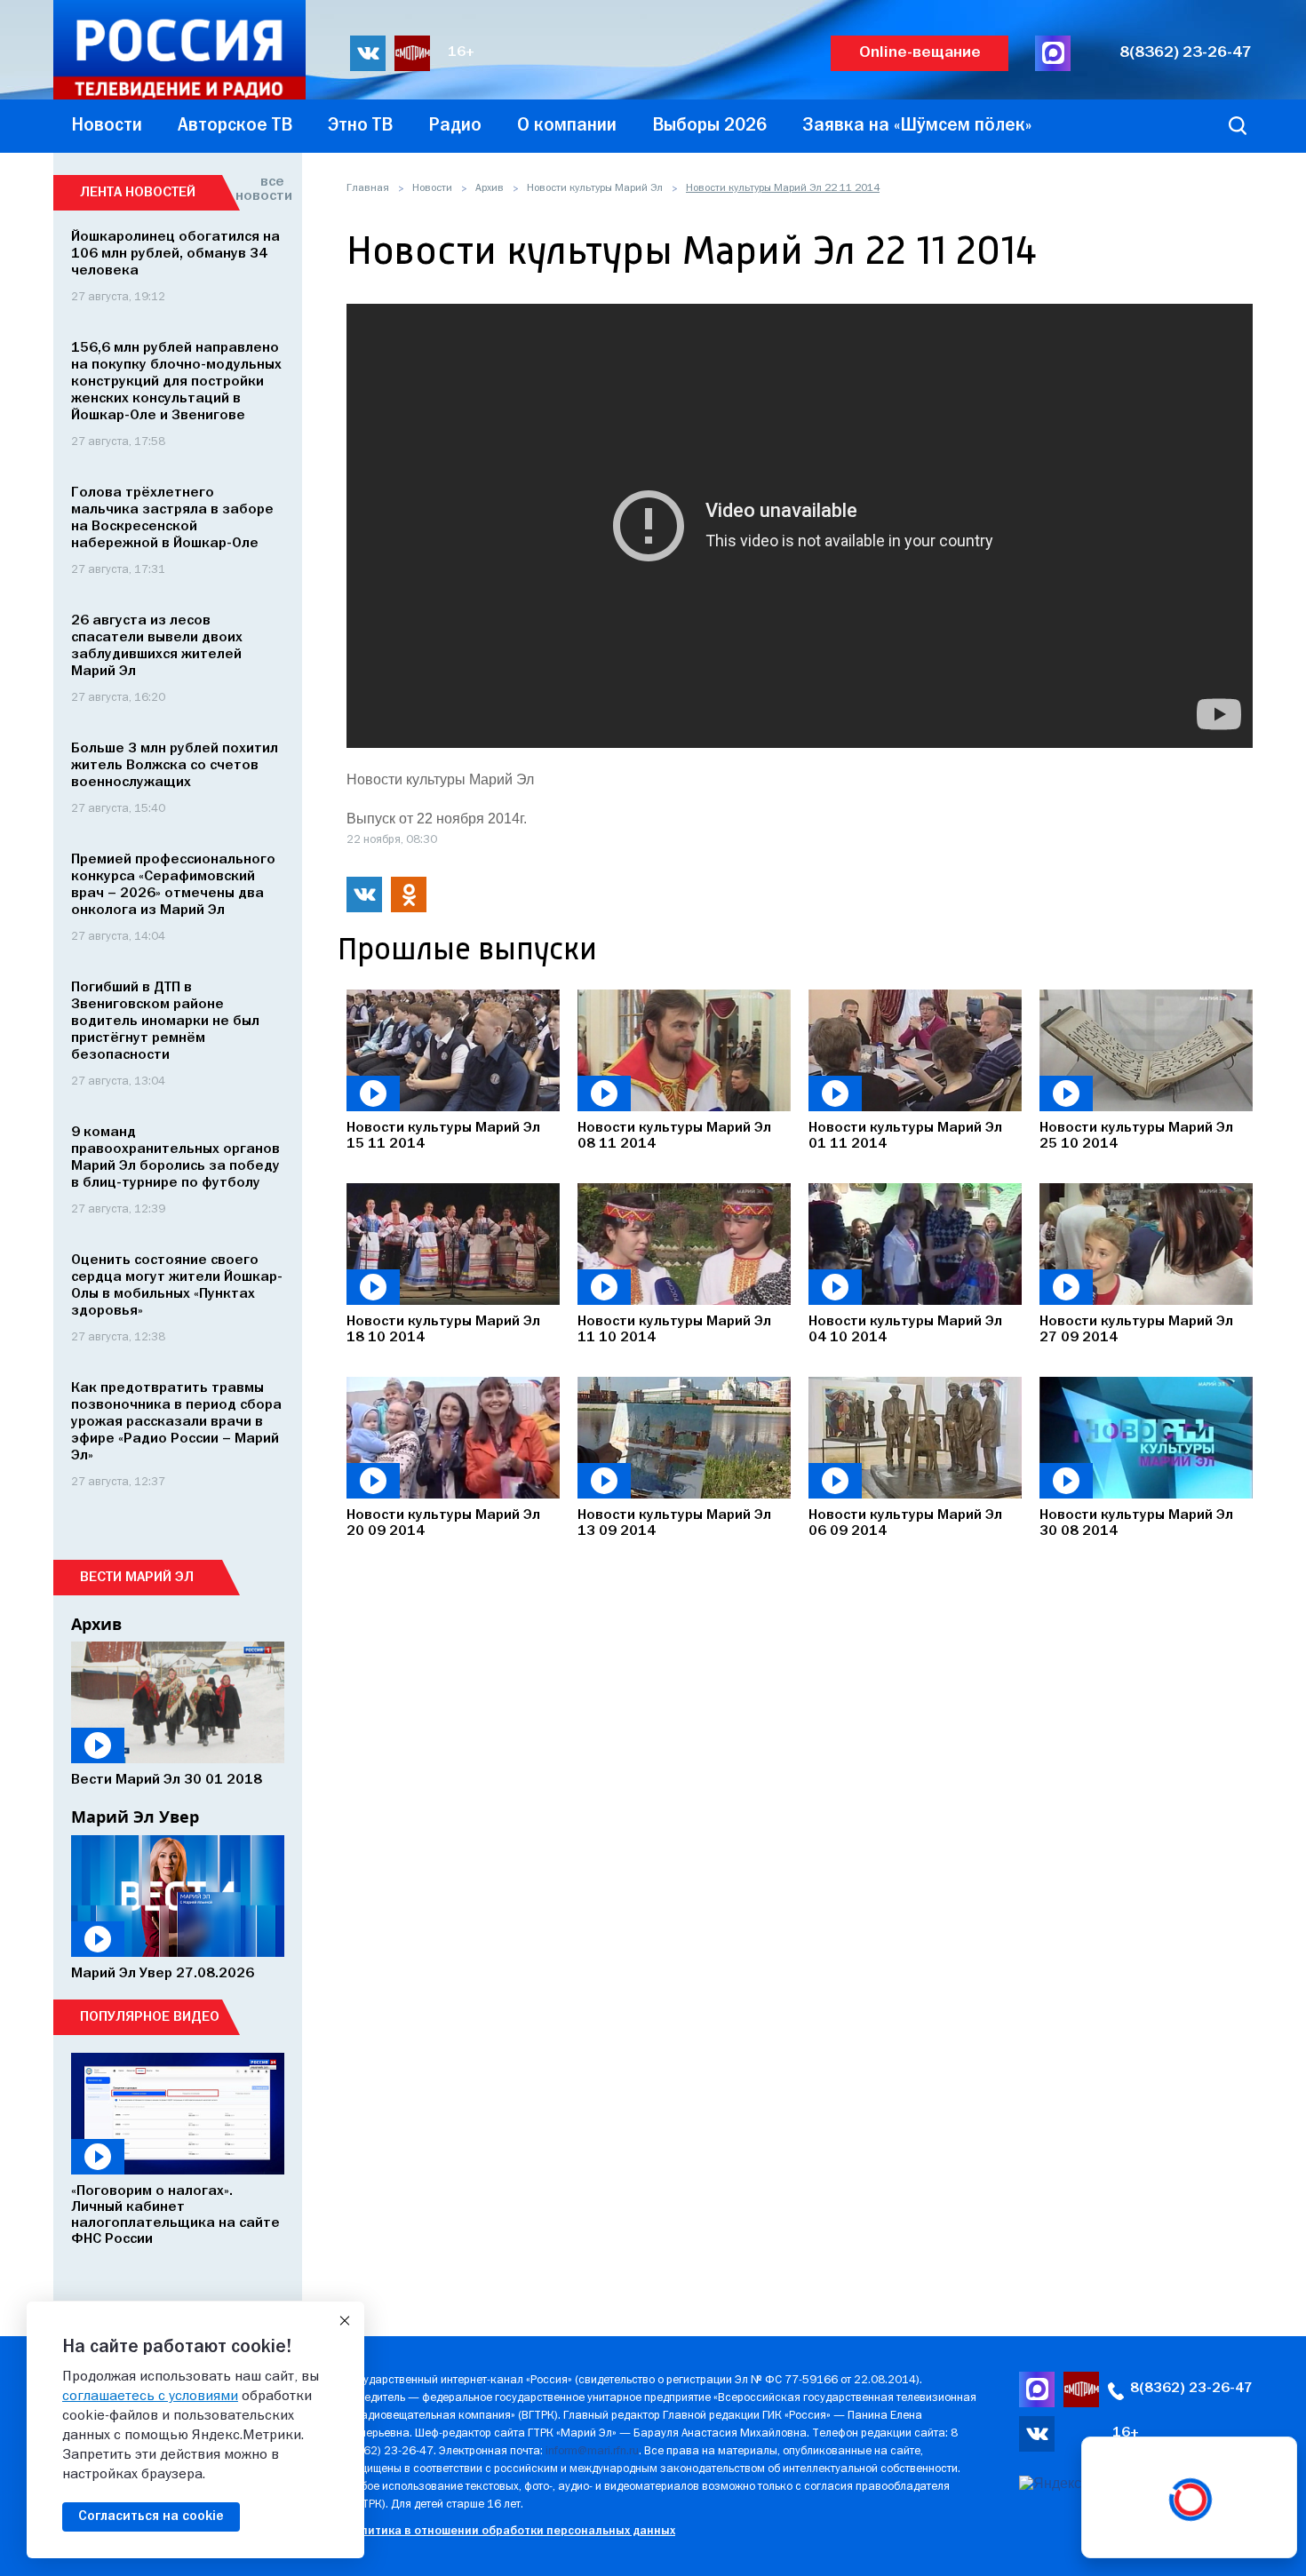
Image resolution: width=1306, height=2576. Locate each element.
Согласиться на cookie (151, 2516)
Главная (368, 188)
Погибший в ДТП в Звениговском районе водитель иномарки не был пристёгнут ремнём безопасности (165, 1022)
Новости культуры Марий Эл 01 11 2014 (905, 1136)
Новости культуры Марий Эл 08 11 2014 (674, 1136)
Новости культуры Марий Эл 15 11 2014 (443, 1136)
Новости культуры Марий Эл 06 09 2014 (905, 1523)
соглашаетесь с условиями (150, 2397)
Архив (490, 188)
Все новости (260, 189)
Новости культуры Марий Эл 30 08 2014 (1136, 1523)
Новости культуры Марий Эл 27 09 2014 (1136, 1330)
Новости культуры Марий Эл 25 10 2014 (1136, 1136)
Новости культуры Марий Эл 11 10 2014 (674, 1330)
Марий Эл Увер (135, 1817)
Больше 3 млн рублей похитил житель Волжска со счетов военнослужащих (175, 766)
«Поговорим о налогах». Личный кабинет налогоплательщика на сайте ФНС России (175, 2215)
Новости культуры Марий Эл (595, 188)
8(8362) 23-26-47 (1186, 53)
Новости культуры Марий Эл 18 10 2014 (443, 1330)
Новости (432, 188)
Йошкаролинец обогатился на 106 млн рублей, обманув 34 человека (175, 254)
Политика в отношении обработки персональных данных (510, 2531)
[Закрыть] (345, 2321)
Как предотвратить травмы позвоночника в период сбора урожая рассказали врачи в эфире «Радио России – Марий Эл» (176, 1422)
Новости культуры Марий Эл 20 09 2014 (443, 1523)
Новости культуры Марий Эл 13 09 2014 (674, 1523)
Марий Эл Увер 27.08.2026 (163, 1974)
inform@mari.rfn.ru (592, 2451)
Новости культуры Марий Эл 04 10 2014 (905, 1330)
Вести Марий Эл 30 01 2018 (167, 1780)
